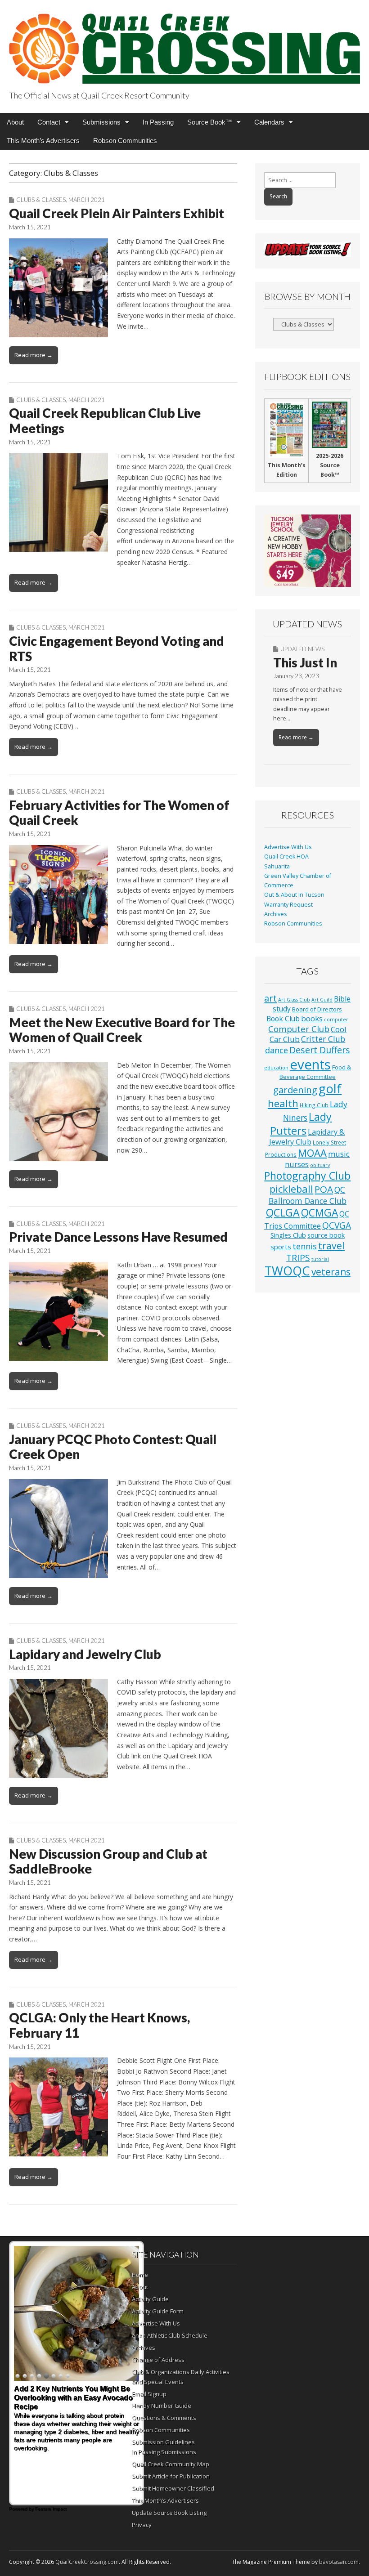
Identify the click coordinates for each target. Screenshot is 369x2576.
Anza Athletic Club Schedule (170, 2335)
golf (330, 1089)
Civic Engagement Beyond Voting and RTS (117, 648)
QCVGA (337, 1225)
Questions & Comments (164, 2418)
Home (140, 2275)
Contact (49, 122)
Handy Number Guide (162, 2406)
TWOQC (287, 1271)
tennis (305, 1246)
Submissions (101, 122)
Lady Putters (301, 1124)
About (15, 122)
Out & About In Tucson (294, 895)
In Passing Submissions (164, 2452)
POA (324, 1189)
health (283, 1103)
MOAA (312, 1153)
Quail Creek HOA (286, 856)
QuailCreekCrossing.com (87, 2562)
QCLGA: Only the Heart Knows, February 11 (99, 2025)
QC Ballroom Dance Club (308, 1195)
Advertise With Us (288, 847)
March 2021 (87, 200)
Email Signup (149, 2394)
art (270, 998)
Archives (276, 914)
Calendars (269, 122)
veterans (331, 1272)
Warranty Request (288, 905)
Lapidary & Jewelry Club (307, 1137)
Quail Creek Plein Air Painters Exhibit (117, 213)
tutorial (320, 1259)
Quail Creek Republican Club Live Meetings (105, 420)
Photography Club (307, 1176)
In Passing (158, 122)
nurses (297, 1164)
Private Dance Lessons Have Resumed (118, 1237)
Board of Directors (317, 1009)
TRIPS (298, 1258)
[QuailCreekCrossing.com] (184, 43)
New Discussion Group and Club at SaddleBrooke (108, 1861)
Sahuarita (277, 866)
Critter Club (323, 1039)
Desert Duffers (320, 1050)
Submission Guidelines (163, 2442)
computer (336, 1020)
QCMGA (319, 1213)
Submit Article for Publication (171, 2476)
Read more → (34, 355)
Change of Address (158, 2360)
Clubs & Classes (41, 200)
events (310, 1064)
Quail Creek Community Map (171, 2464)
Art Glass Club (294, 1000)
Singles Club (288, 1235)
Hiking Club (314, 1105)
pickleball (291, 1189)
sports (281, 1247)
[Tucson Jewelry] (308, 551)
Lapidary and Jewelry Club (85, 1654)
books (312, 1018)
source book (326, 1235)
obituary (320, 1165)
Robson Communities (125, 141)
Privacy (142, 2525)
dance (277, 1050)
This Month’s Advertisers (43, 141)
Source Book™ (210, 122)
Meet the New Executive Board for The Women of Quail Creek (122, 1030)
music (339, 1154)
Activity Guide (150, 2299)
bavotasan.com (339, 2562)
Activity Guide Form (158, 2311)
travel (331, 1246)
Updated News (302, 649)
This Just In (305, 662)
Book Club (283, 1019)
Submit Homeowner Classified (173, 2488)
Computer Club (299, 1029)
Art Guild (322, 1000)
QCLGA (283, 1212)
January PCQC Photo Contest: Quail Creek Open (113, 1447)
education (276, 1068)
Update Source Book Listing (169, 2513)
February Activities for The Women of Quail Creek (119, 813)
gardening (295, 1090)
